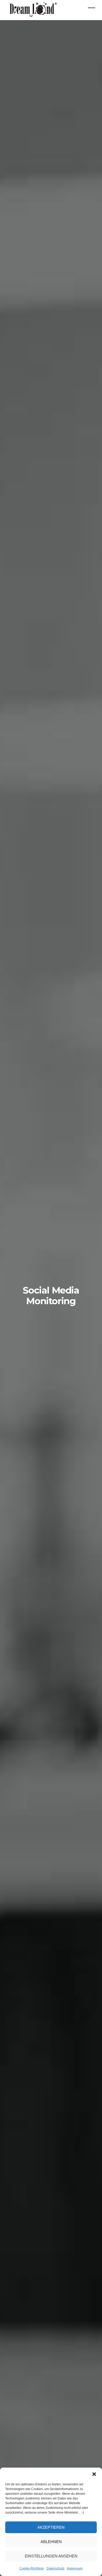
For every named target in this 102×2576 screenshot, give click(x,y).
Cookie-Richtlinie (32, 2568)
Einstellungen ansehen (51, 2556)
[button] (94, 2474)
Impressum (75, 2568)
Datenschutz (55, 2568)
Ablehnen (51, 2542)
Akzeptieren (51, 2527)
